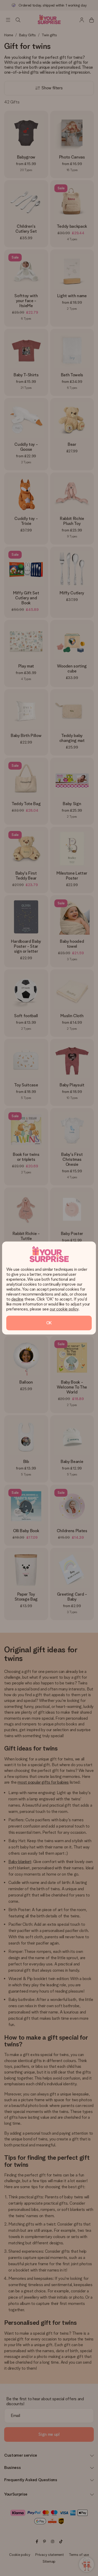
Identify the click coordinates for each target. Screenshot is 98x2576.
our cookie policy (64, 1309)
